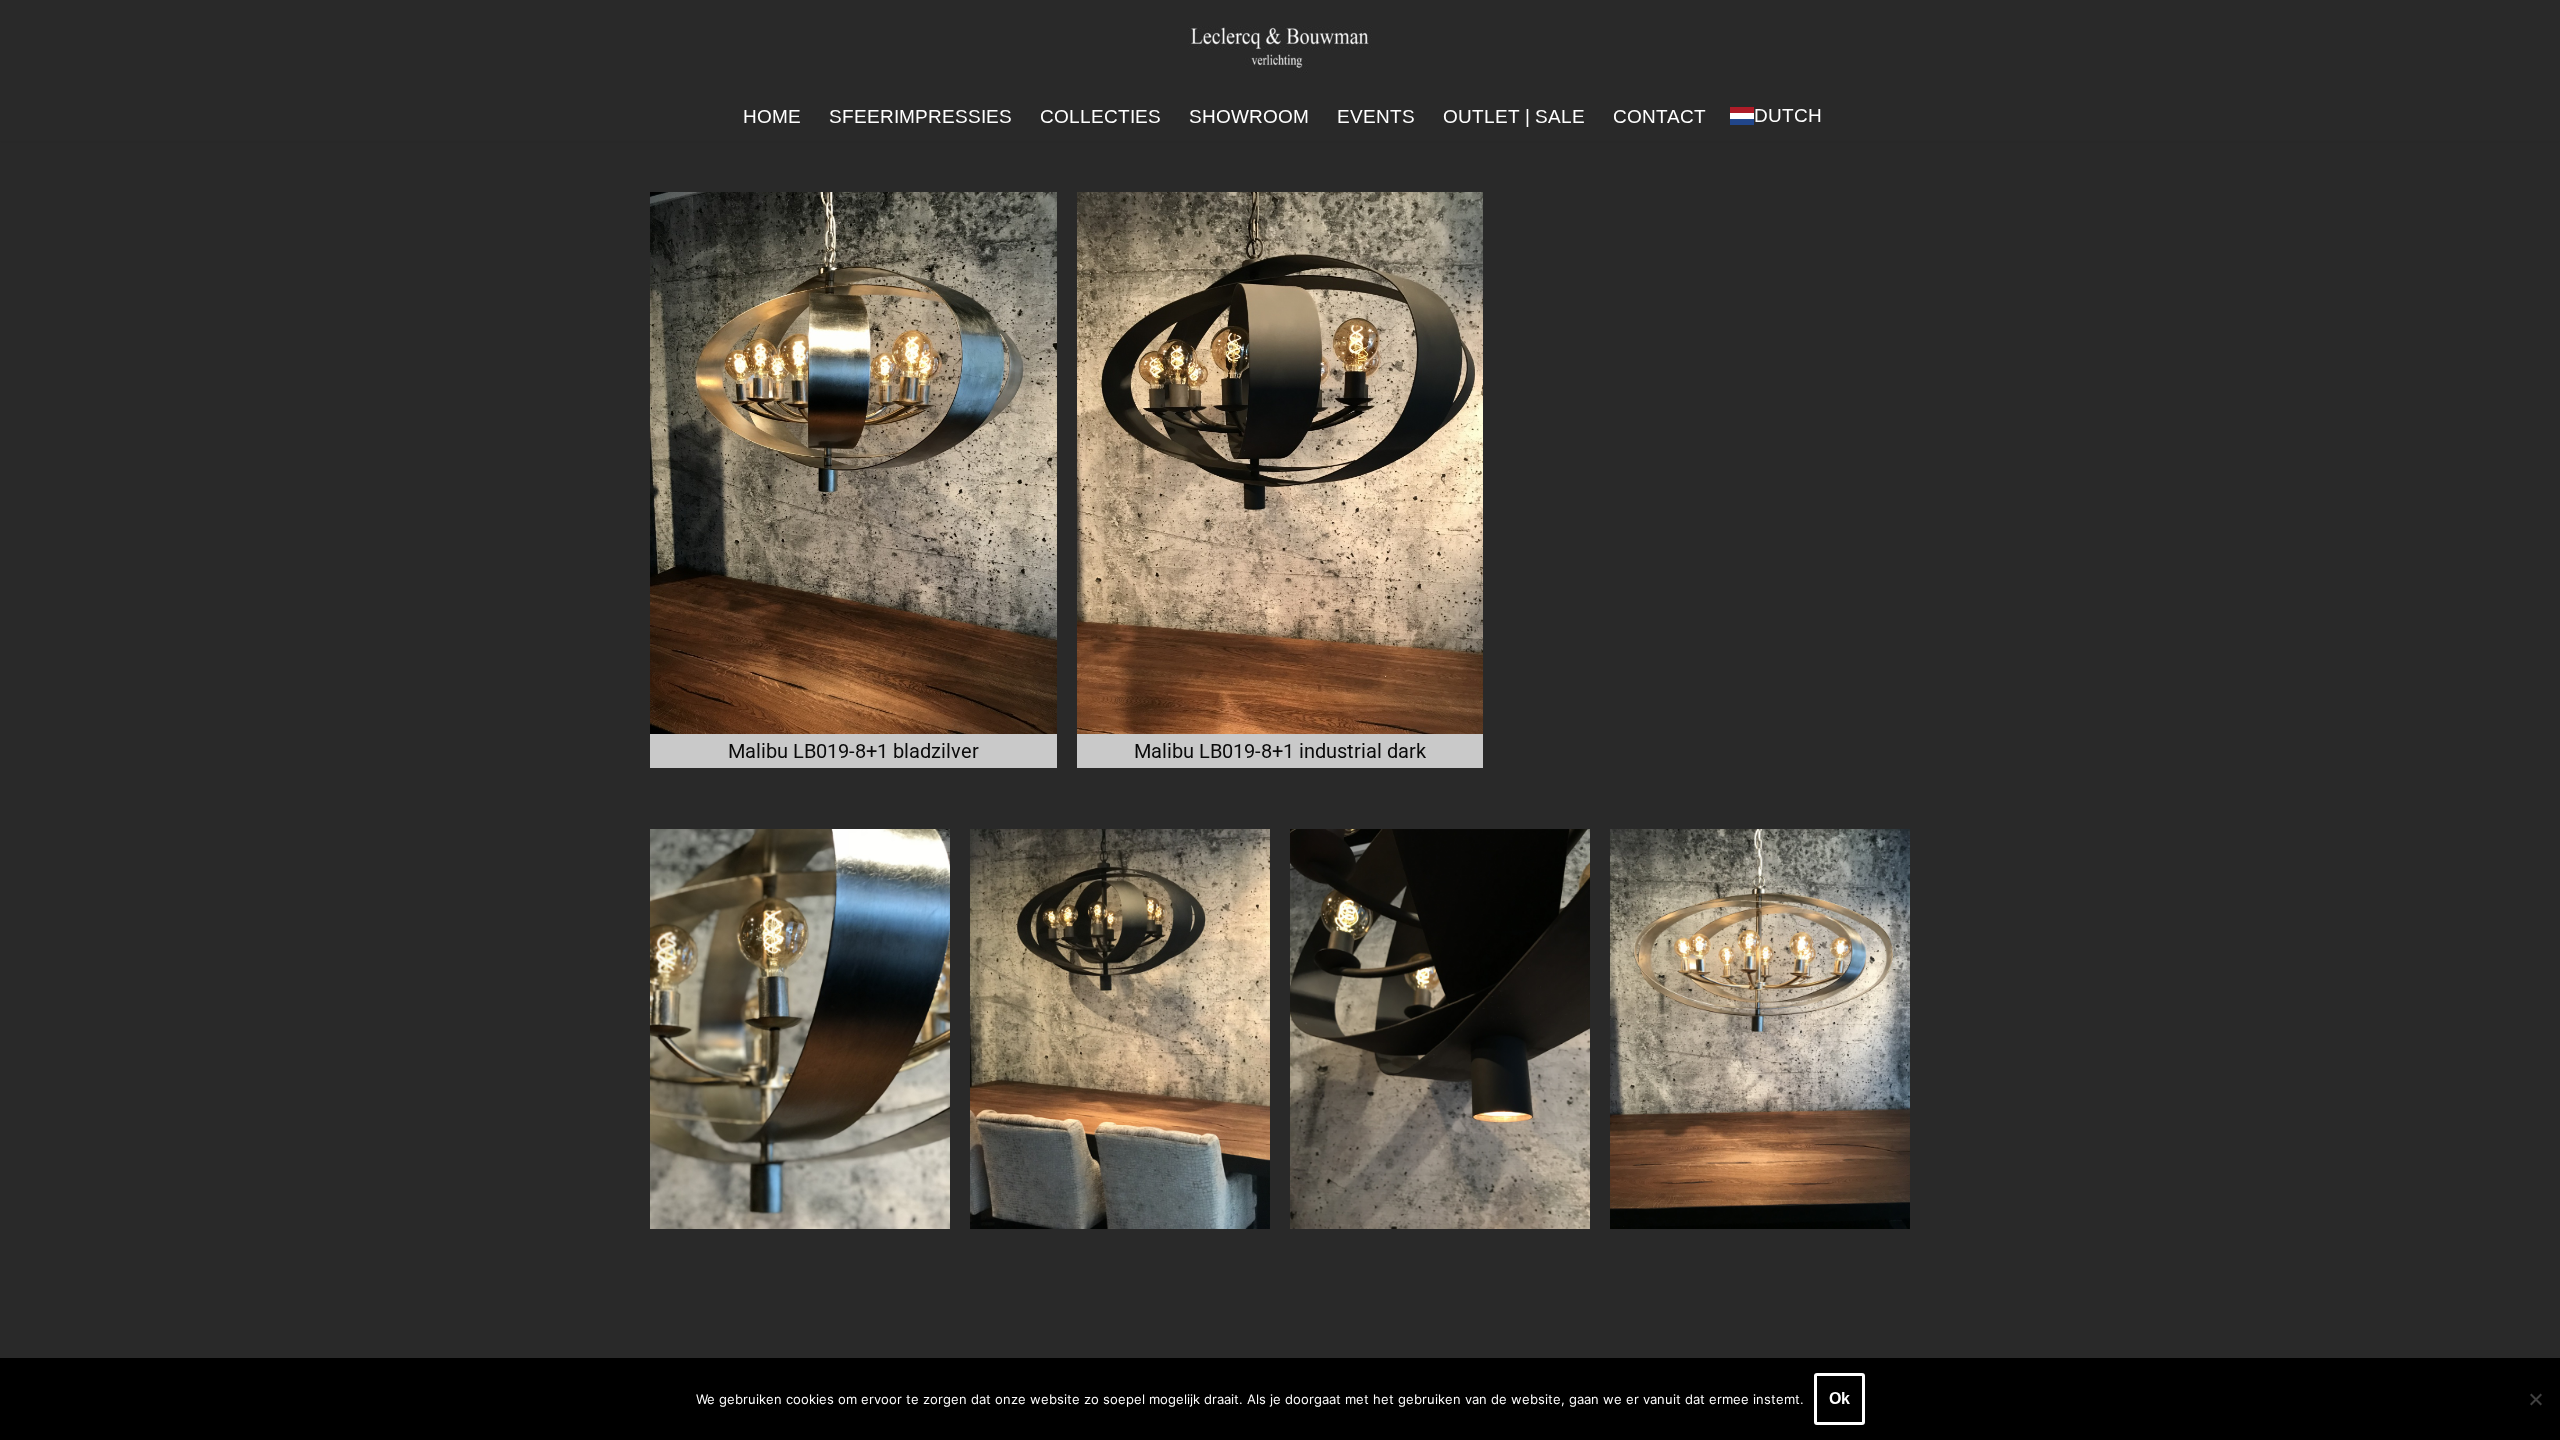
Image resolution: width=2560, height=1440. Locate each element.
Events (1376, 116)
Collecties (1100, 116)
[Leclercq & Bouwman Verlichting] (1280, 46)
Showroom (1249, 116)
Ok (1839, 1398)
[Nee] (2535, 1399)
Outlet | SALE (1514, 116)
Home (772, 116)
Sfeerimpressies (920, 116)
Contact (1659, 116)
